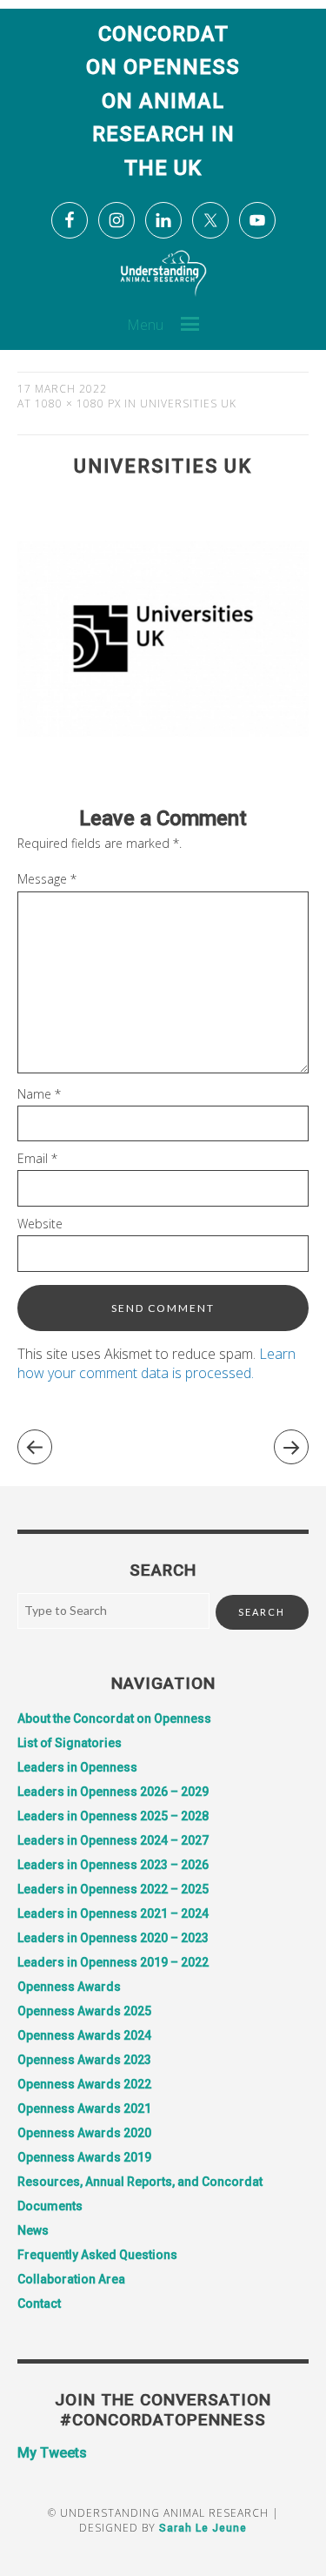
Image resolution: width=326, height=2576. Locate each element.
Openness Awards (69, 1987)
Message (47, 879)
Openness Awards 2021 (84, 2109)
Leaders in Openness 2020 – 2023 (113, 1938)
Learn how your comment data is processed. (156, 1363)
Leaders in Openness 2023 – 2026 (113, 1865)
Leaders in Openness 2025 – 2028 (113, 1816)
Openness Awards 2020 (84, 2133)
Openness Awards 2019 (84, 2157)
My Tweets (52, 2453)
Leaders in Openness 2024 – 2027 (113, 1840)
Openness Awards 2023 (84, 2060)
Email (37, 1158)
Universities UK (188, 404)
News (33, 2230)
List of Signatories (70, 1743)
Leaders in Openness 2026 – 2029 (113, 1792)
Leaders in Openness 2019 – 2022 (113, 1962)
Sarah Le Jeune (203, 2528)
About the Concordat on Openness (114, 1718)
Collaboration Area (71, 2279)
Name (39, 1094)
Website (40, 1224)
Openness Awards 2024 (84, 2035)
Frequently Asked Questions (97, 2255)
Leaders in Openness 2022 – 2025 (113, 1889)
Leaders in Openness (77, 1767)
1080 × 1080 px (78, 404)
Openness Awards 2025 (84, 2011)
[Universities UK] (163, 779)
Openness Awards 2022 (84, 2084)
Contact (39, 2304)
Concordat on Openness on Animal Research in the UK (163, 101)
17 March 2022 (62, 389)
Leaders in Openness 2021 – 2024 (113, 1914)
